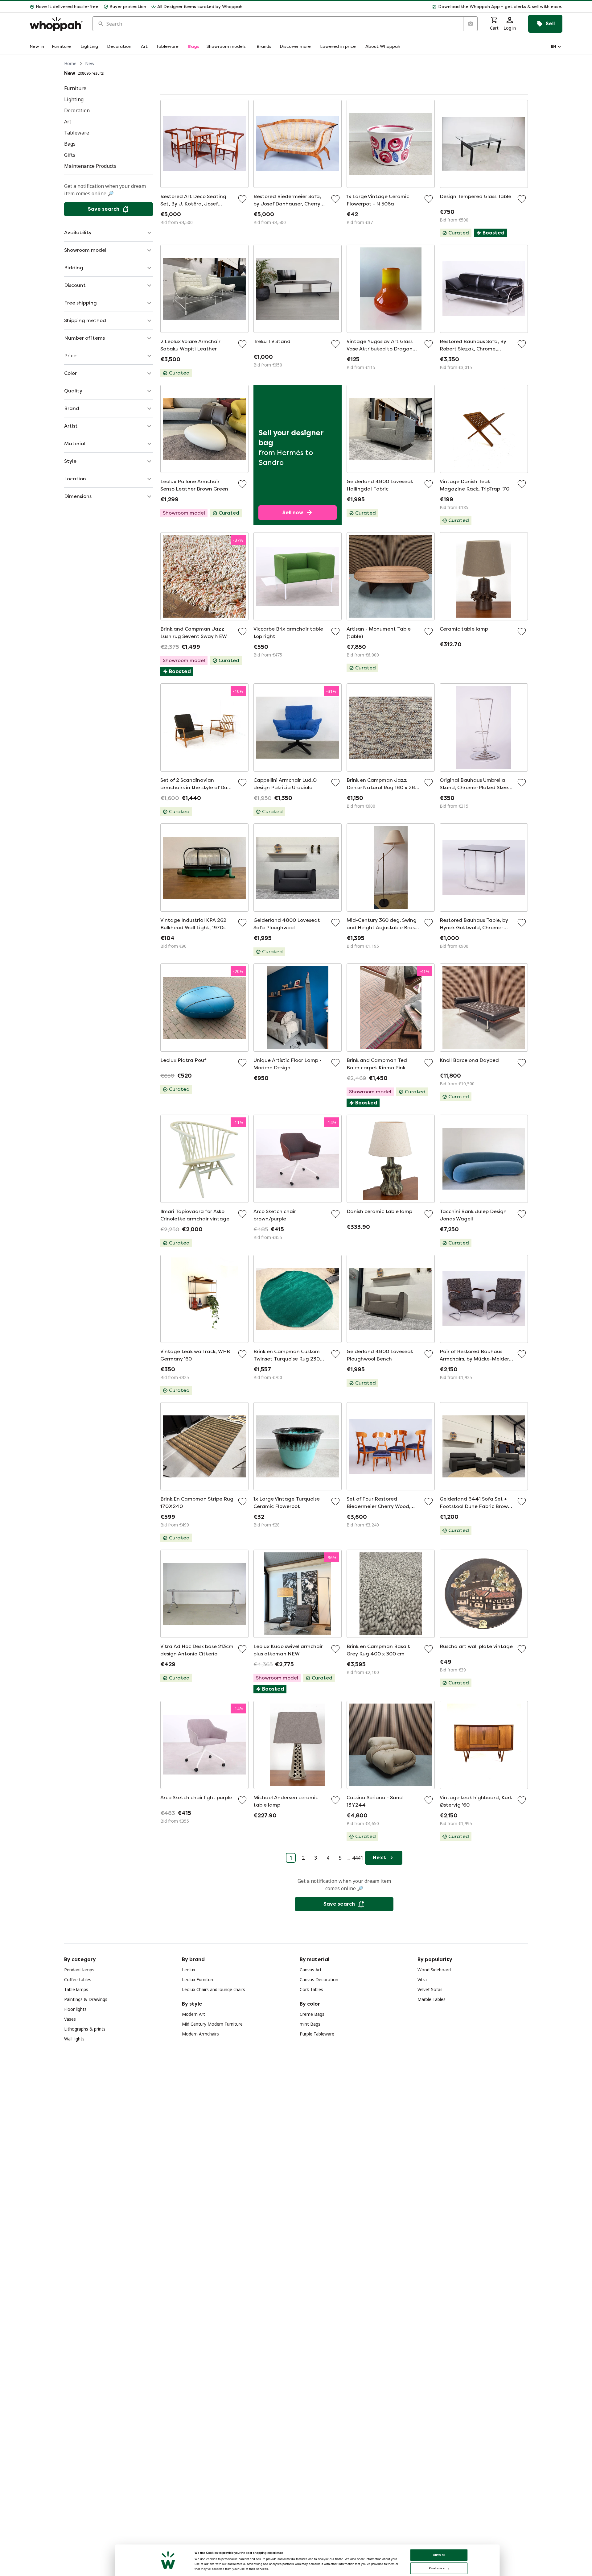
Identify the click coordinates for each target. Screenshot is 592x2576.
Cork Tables (311, 1989)
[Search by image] (470, 24)
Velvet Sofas (430, 1989)
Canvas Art (311, 1970)
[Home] (56, 24)
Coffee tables (78, 1980)
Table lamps (76, 1989)
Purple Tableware (317, 2034)
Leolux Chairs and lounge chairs (214, 1989)
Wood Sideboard (434, 1970)
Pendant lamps (79, 1970)
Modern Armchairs (200, 2034)
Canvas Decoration (319, 1980)
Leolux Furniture (198, 1980)
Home (70, 63)
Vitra (422, 1980)
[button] (405, 7)
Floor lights (75, 2009)
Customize (437, 2568)
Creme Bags (312, 2014)
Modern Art (193, 2014)
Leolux (189, 1970)
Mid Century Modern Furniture (212, 2024)
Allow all (439, 2555)
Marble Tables (432, 1999)
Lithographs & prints (85, 2029)
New (90, 63)
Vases (70, 2019)
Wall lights (74, 2039)
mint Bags (310, 2024)
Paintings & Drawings (86, 1999)
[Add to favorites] (242, 199)
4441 (358, 1858)
